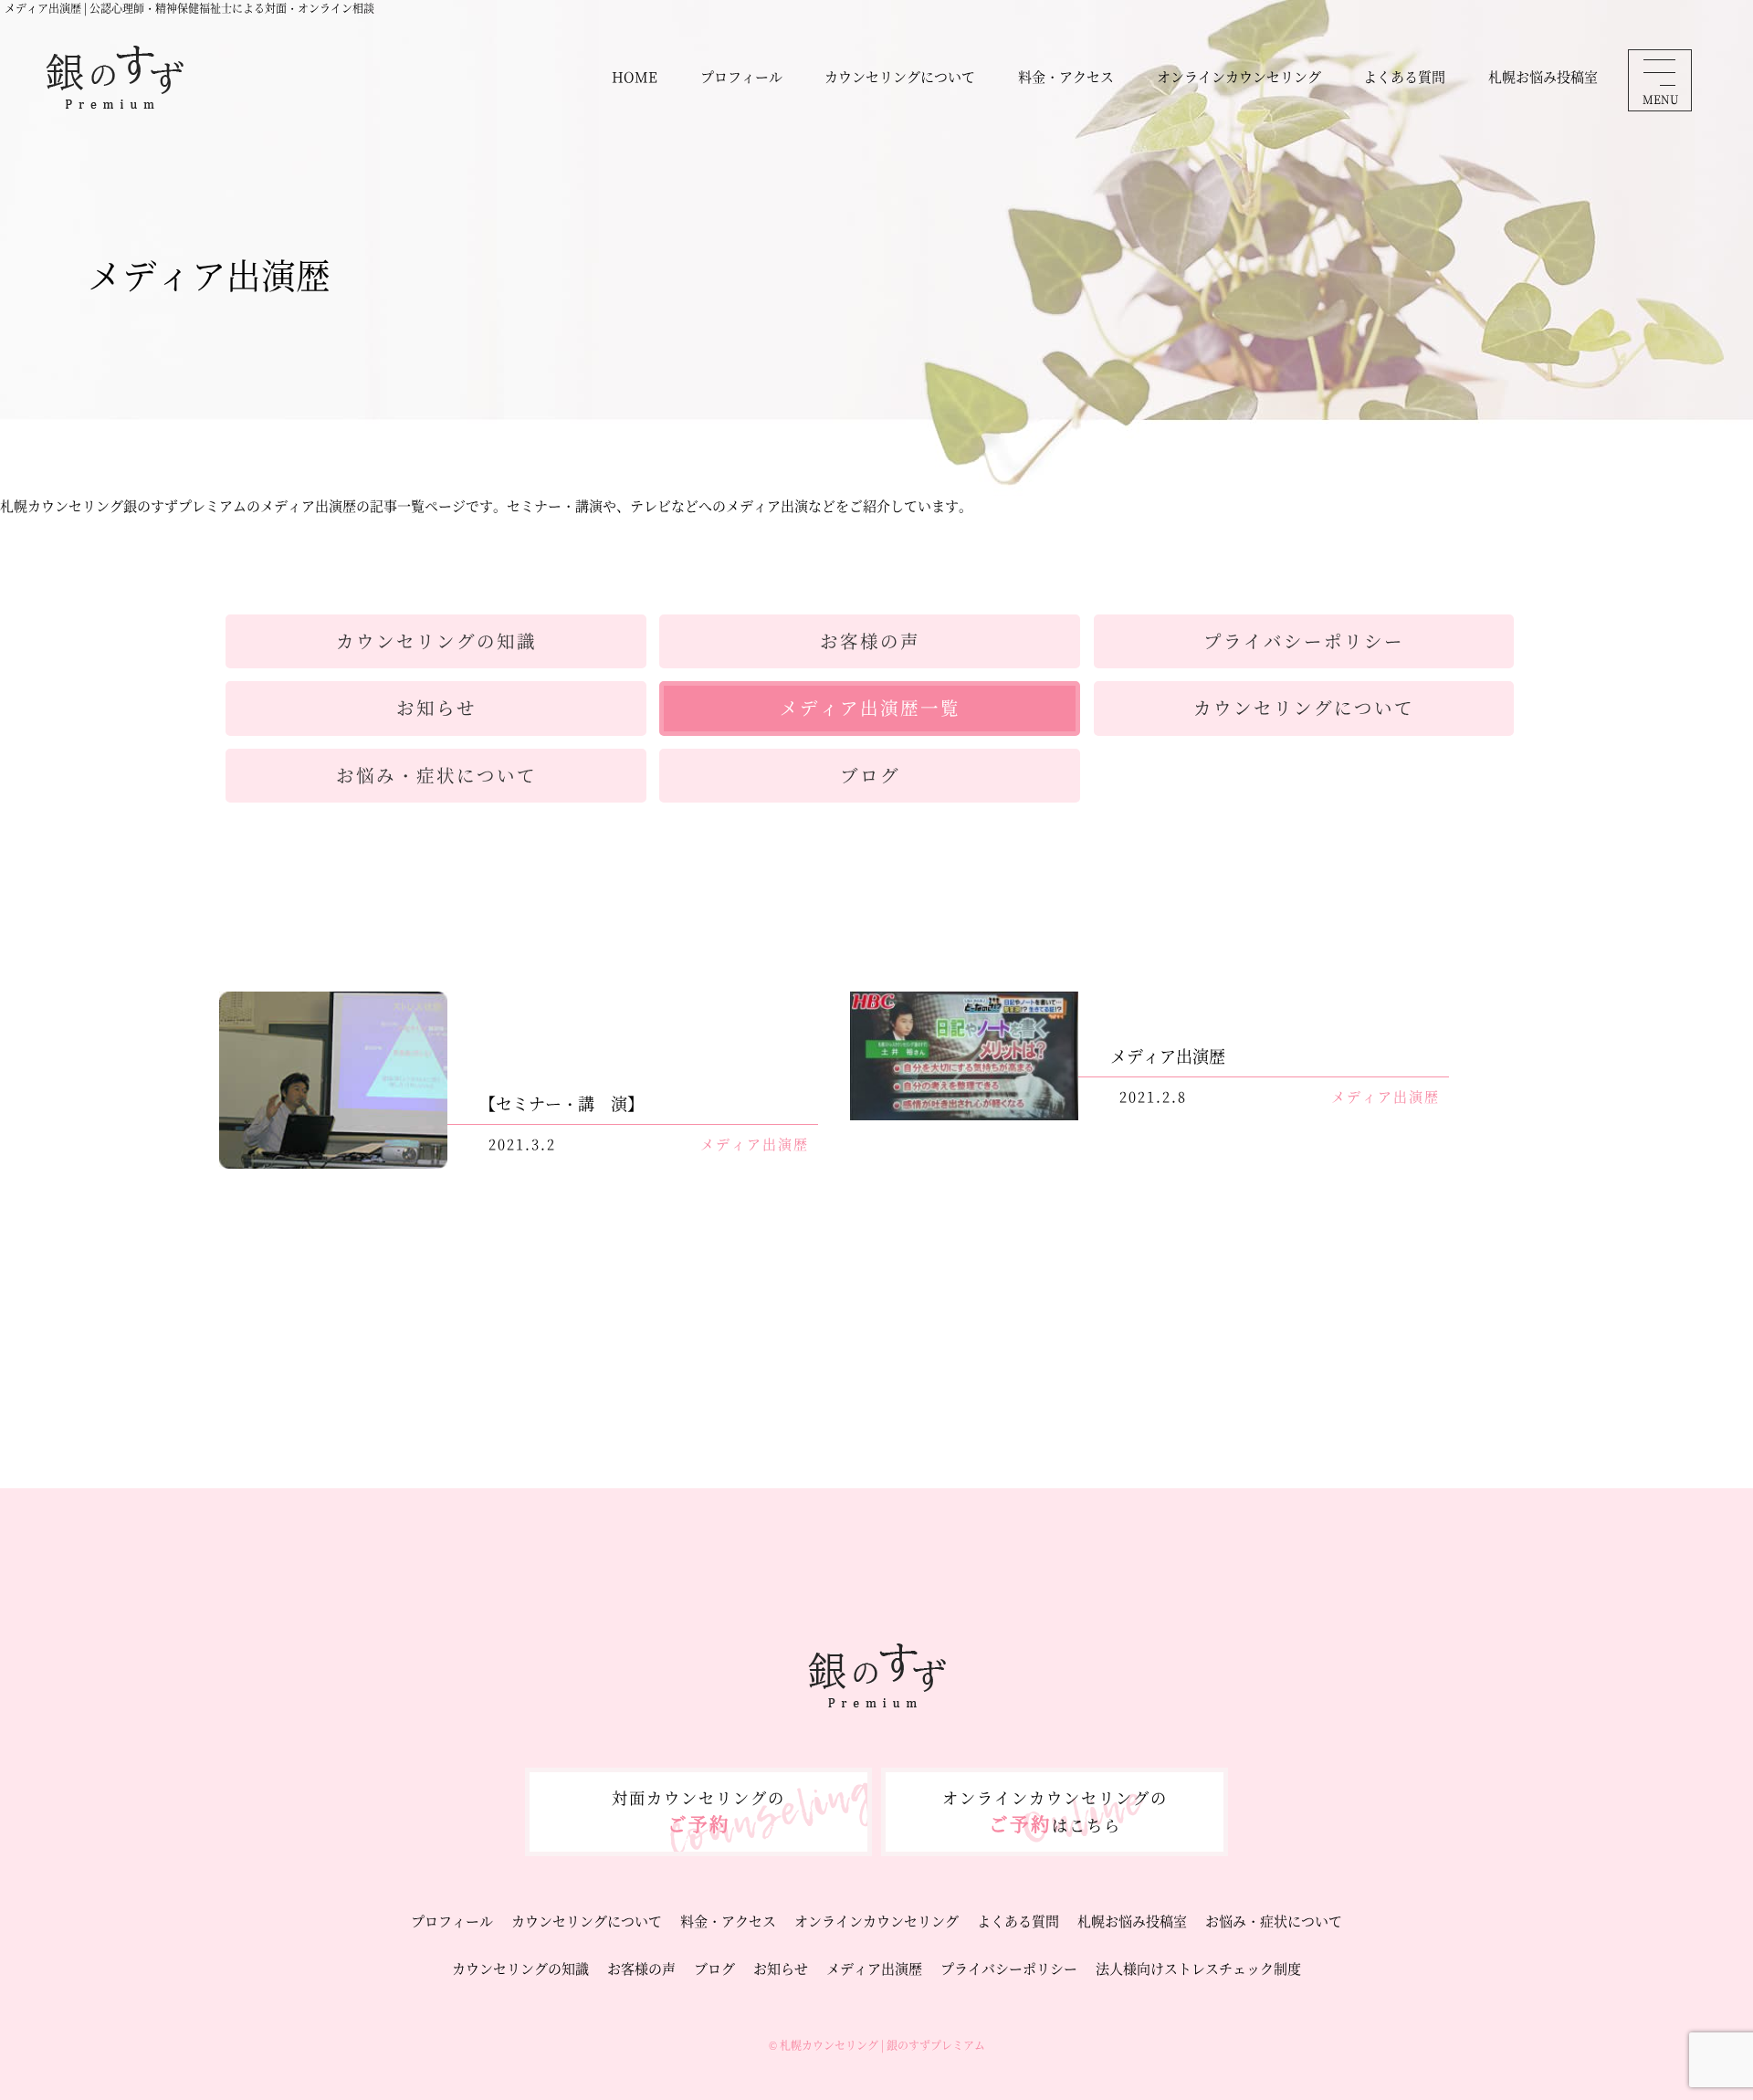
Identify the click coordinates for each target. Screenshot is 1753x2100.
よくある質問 (1404, 76)
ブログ (714, 1968)
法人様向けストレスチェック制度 (1198, 1968)
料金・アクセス (1066, 76)
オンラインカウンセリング (1239, 76)
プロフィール (741, 76)
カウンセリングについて (900, 76)
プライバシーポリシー (1009, 1968)
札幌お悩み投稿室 (1543, 76)
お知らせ (781, 1968)
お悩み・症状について (1274, 1921)
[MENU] (1659, 72)
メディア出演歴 (874, 1968)
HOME (635, 76)
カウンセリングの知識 (520, 1968)
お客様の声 (641, 1968)
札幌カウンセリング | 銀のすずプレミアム (882, 2045)
